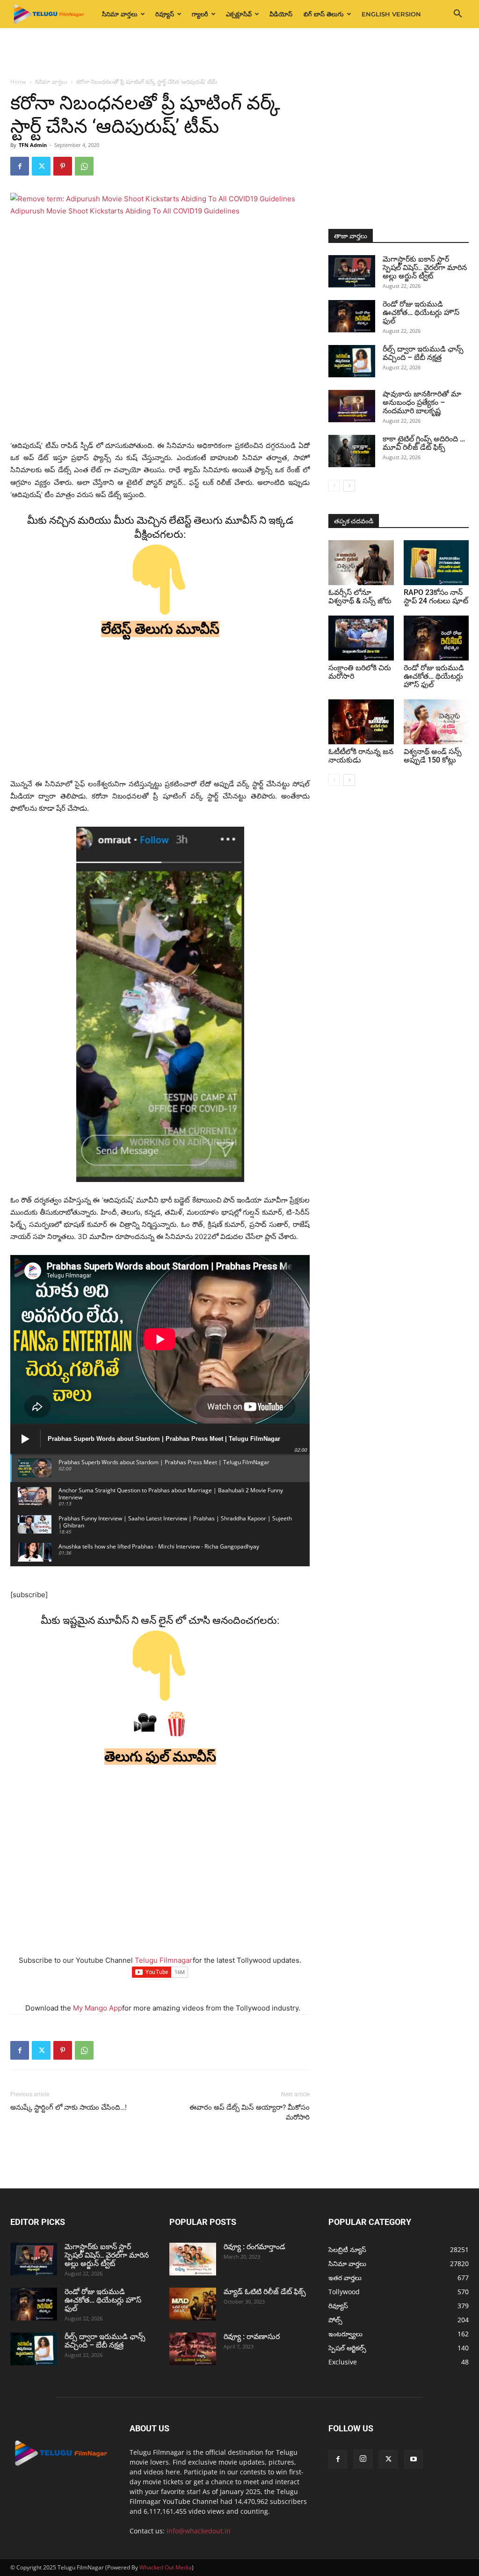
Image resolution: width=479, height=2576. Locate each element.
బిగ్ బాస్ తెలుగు (324, 14)
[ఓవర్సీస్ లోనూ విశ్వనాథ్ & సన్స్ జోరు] (361, 563)
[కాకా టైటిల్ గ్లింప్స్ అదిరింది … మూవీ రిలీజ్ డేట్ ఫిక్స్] (352, 451)
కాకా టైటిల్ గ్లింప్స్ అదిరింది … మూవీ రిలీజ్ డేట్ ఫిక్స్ (424, 443)
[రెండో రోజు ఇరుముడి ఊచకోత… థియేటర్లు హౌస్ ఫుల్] (352, 316)
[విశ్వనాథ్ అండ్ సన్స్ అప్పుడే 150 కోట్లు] (436, 722)
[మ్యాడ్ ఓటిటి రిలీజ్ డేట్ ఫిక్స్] (193, 2304)
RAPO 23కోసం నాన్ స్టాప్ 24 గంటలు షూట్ (436, 597)
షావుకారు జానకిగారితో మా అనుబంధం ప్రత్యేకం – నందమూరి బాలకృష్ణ (422, 402)
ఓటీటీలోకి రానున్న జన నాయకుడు (361, 756)
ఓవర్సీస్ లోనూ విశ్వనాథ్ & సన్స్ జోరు (360, 597)
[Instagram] (363, 2459)
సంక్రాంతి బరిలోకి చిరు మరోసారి (360, 672)
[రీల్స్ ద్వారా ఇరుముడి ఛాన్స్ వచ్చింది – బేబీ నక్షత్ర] (352, 361)
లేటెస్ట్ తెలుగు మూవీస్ (160, 629)
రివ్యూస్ (165, 14)
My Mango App (98, 2008)
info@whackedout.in (199, 2531)
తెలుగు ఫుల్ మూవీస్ (160, 1757)
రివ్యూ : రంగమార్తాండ (254, 2247)
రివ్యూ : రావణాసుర (252, 2337)
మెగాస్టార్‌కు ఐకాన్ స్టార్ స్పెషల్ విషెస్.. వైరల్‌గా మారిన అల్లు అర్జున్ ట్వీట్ (425, 268)
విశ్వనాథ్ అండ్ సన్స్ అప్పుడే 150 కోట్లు (433, 756)
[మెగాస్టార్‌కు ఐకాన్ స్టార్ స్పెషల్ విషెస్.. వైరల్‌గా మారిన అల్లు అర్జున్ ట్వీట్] (352, 271)
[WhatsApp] (84, 166)
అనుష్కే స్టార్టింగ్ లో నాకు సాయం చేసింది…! (69, 2107)
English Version (391, 14)
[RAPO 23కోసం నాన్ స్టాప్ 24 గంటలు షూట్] (436, 563)
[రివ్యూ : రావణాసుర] (193, 2349)
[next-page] (349, 486)
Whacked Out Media (166, 2567)
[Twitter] (41, 166)
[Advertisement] (239, 53)
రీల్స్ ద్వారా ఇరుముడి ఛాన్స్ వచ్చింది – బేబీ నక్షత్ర (423, 353)
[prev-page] (334, 486)
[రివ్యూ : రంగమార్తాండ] (193, 2259)
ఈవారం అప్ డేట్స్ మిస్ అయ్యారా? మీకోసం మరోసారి (250, 2112)
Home (18, 82)
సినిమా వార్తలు (120, 14)
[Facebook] (20, 166)
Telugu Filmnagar (164, 1960)
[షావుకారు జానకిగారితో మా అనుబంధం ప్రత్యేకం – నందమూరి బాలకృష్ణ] (352, 406)
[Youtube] (414, 2459)
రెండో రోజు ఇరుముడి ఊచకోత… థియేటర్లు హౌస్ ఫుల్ (421, 312)
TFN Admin (33, 145)
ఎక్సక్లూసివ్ (239, 14)
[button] (457, 15)
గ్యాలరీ (200, 14)
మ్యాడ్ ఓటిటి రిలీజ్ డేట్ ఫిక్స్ (266, 2292)
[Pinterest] (63, 166)
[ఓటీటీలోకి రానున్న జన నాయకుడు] (361, 722)
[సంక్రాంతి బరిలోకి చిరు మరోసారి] (361, 638)
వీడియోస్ (281, 14)
